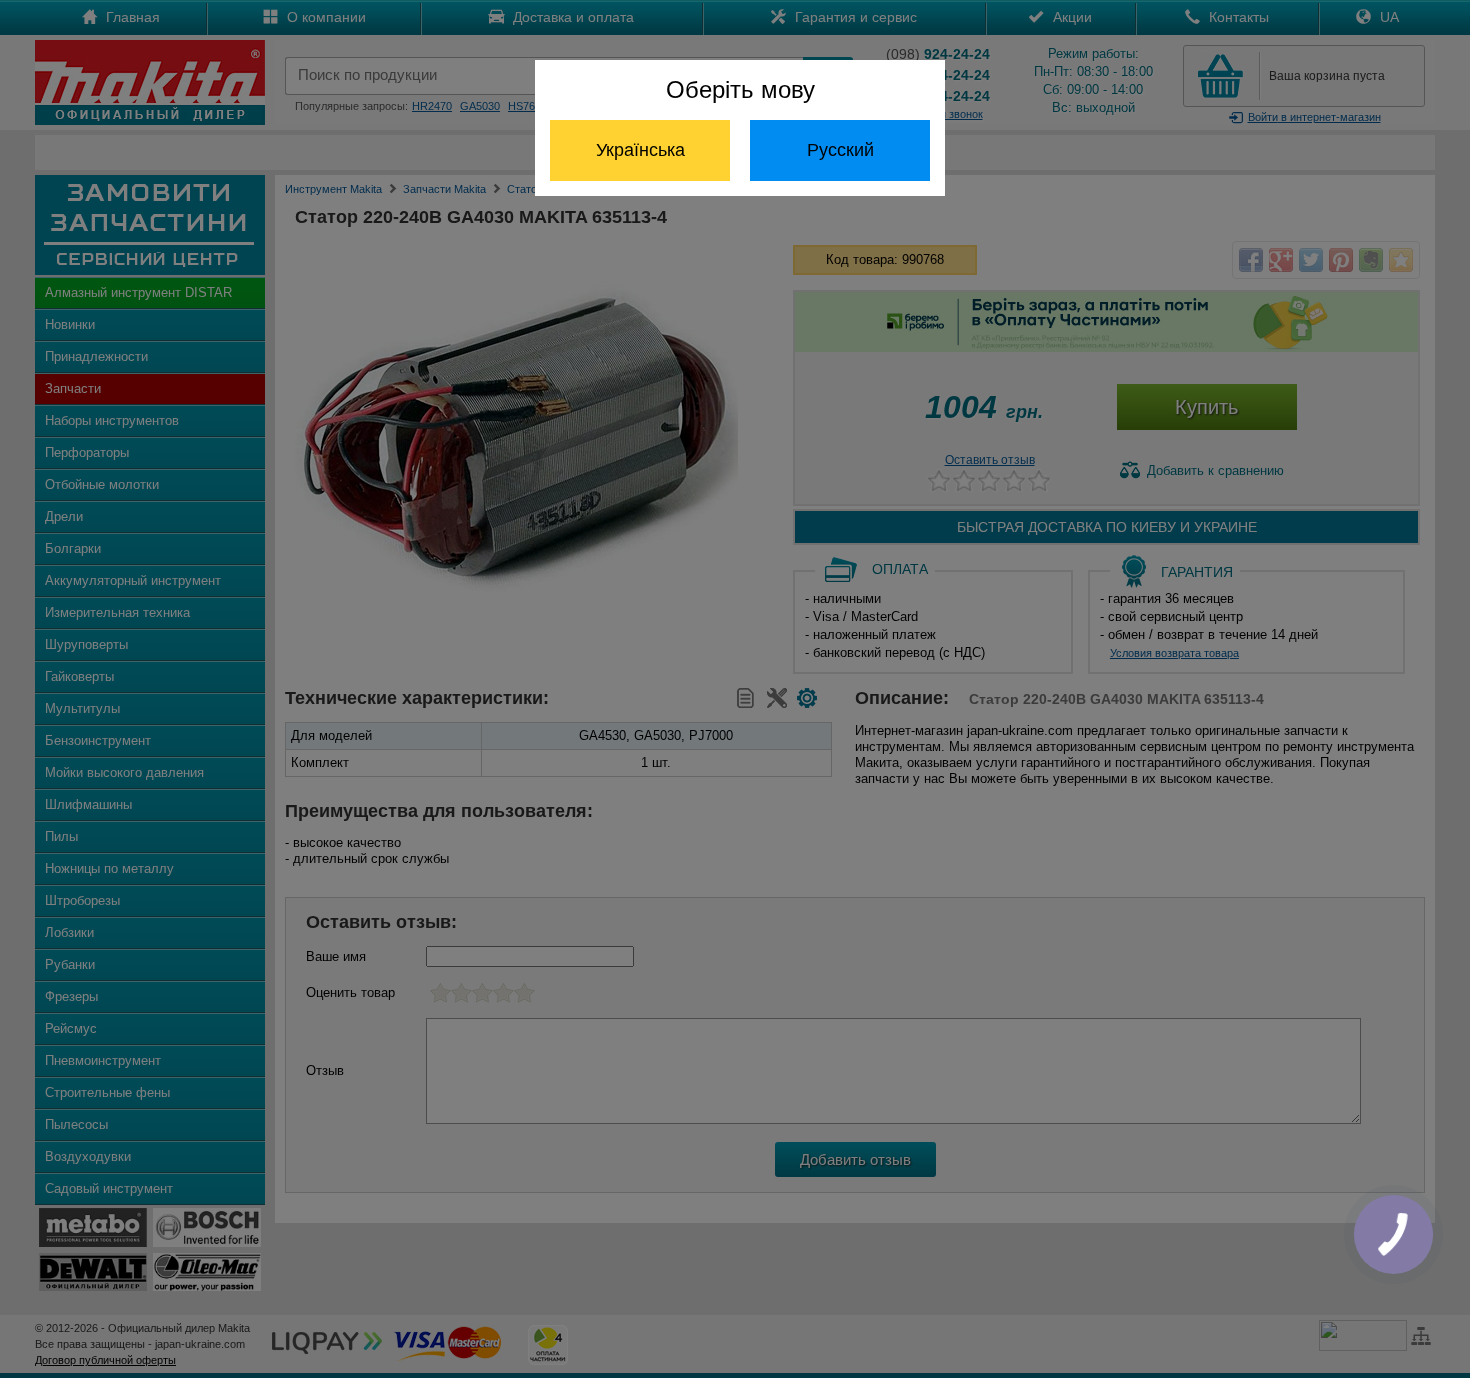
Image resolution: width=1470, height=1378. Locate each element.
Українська (640, 150)
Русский (840, 150)
